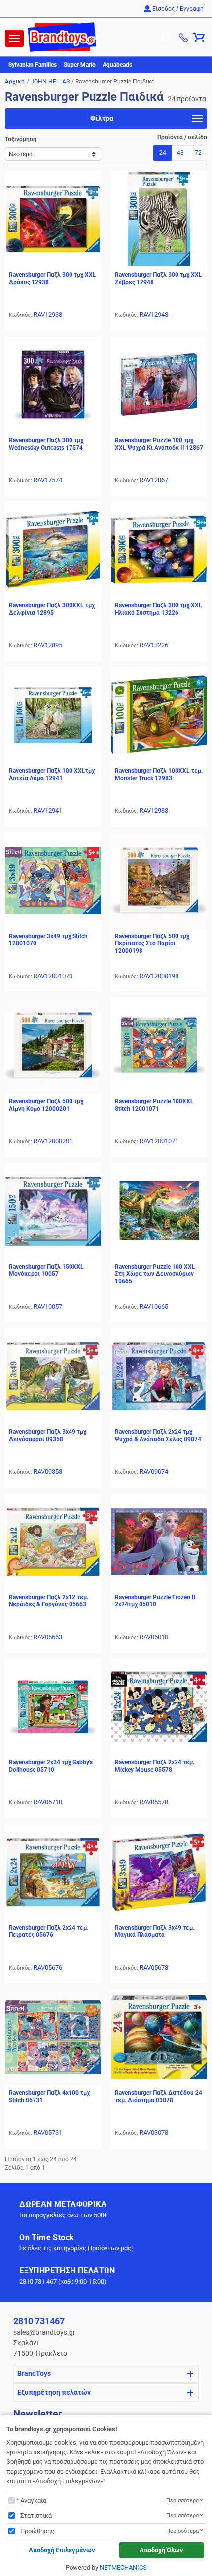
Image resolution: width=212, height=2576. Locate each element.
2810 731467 (39, 2321)
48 (180, 153)
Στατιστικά (36, 2515)
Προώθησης (37, 2531)
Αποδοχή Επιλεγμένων (62, 2550)
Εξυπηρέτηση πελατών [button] (54, 2392)
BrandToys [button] (34, 2373)
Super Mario (80, 65)
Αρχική (15, 82)
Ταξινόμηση (21, 139)
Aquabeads (117, 65)
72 (198, 153)
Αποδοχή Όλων (161, 2550)
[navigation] (14, 38)
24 (163, 153)
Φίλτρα (102, 118)
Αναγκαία (33, 2501)
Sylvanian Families (33, 65)
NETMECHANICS (123, 2567)
